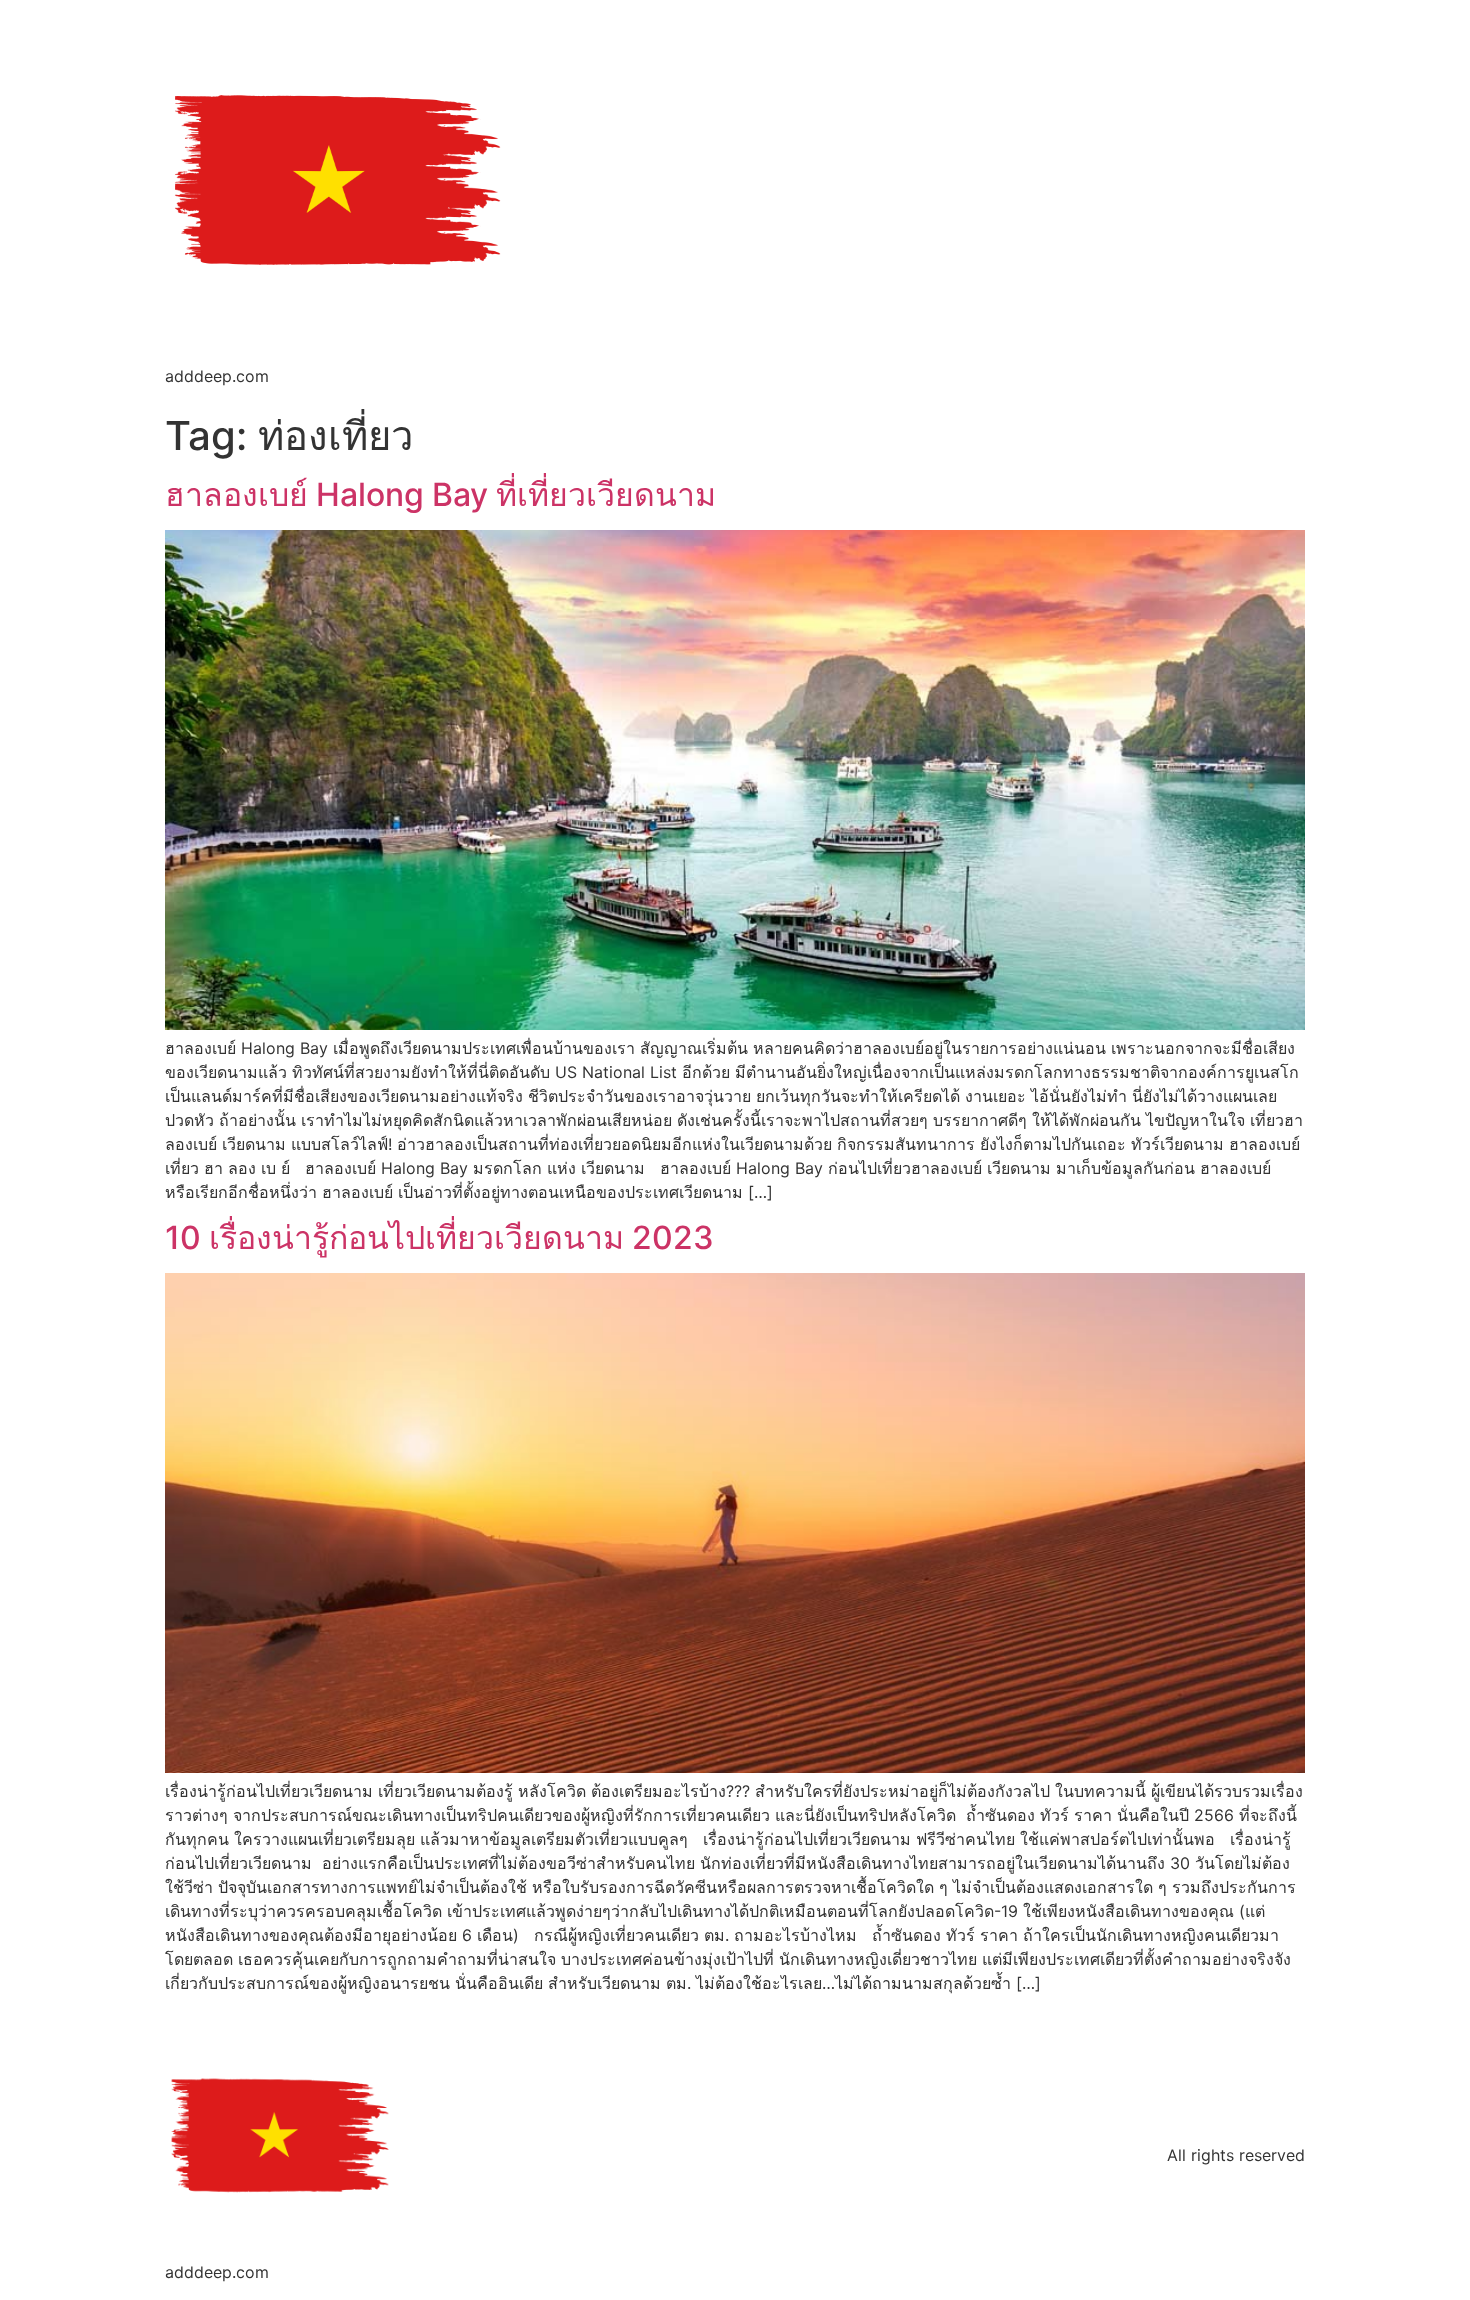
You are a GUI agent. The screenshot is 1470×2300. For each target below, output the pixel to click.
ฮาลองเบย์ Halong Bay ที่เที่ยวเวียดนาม (440, 494)
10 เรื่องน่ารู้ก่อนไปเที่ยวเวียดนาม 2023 (439, 1237)
